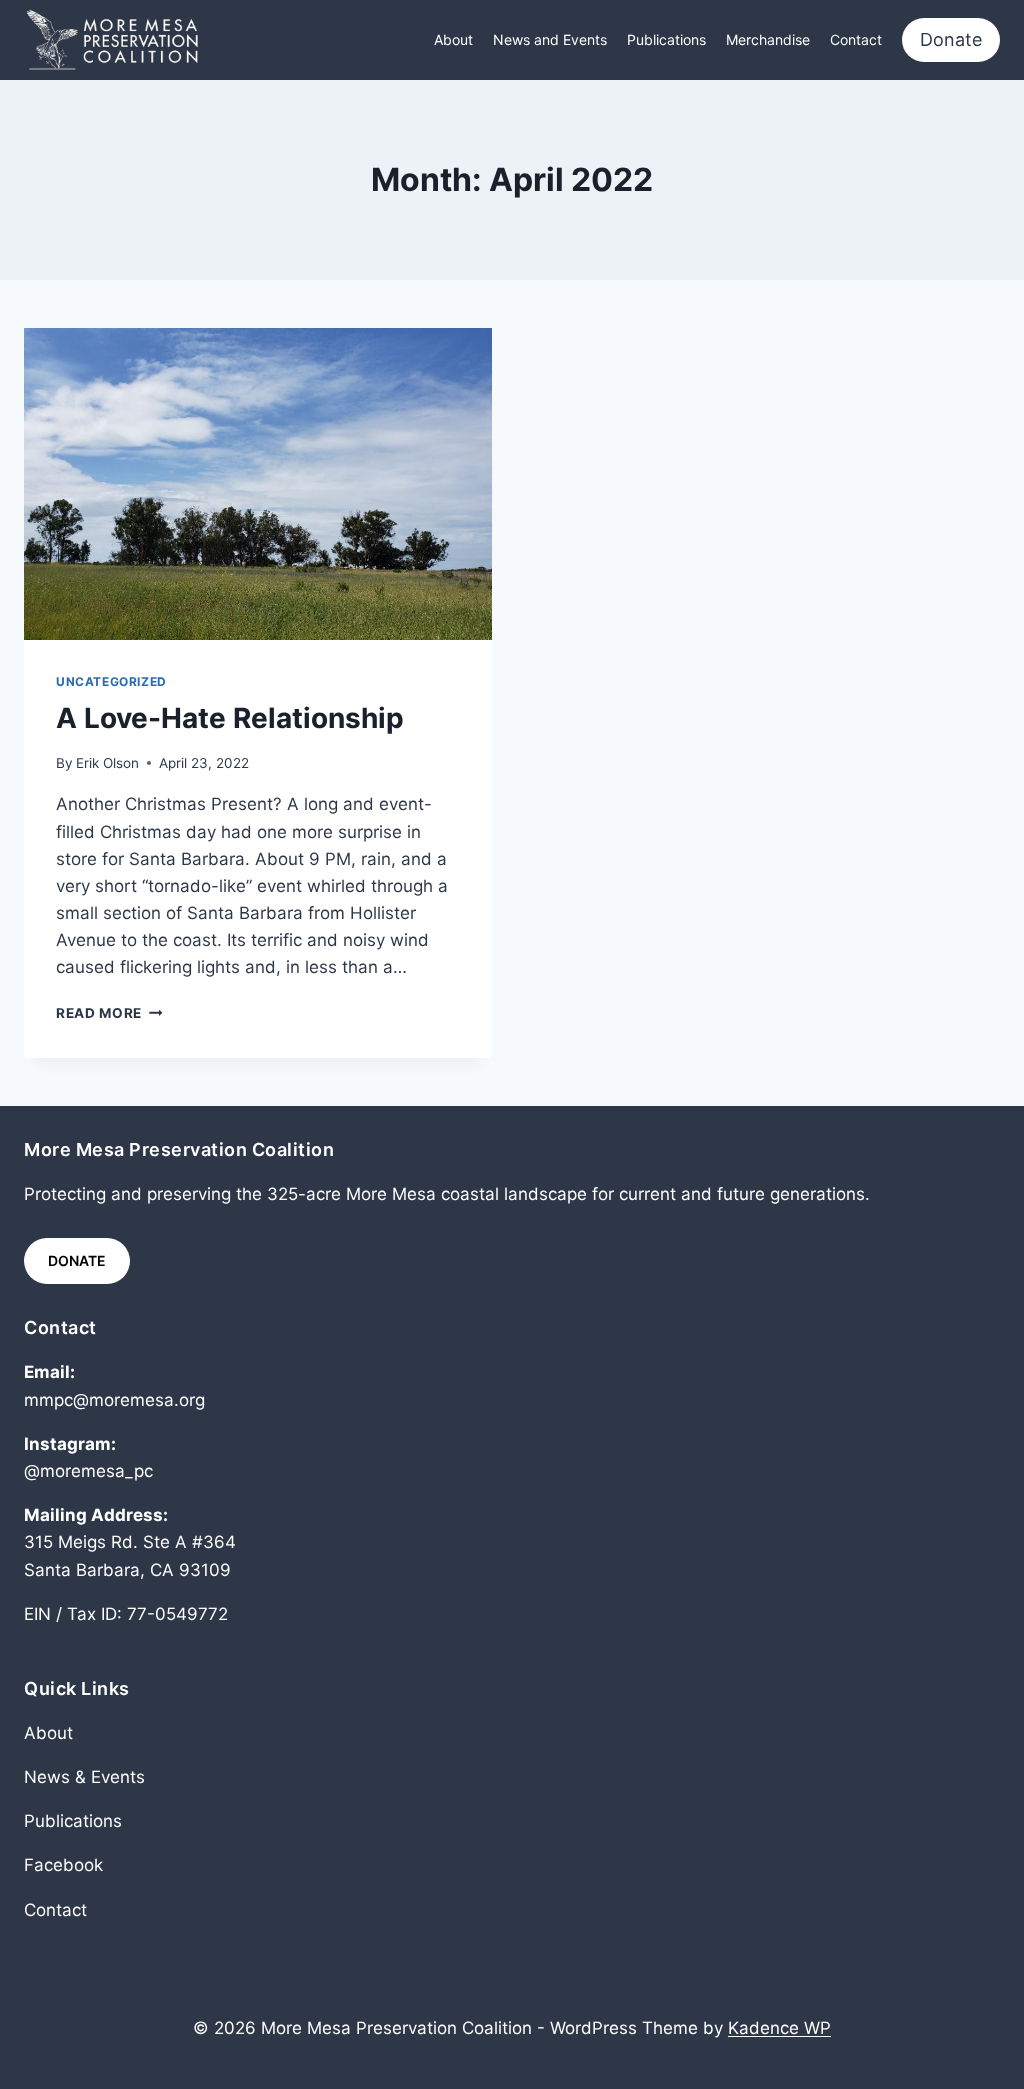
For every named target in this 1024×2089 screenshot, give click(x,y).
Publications (666, 39)
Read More (109, 1013)
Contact (856, 39)
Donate (951, 39)
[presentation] (258, 484)
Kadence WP (779, 2028)
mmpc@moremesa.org (114, 1400)
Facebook (63, 1865)
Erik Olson (107, 763)
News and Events (550, 39)
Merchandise (768, 39)
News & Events (84, 1777)
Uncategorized (111, 681)
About (453, 39)
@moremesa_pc (88, 1471)
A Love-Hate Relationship (230, 718)
